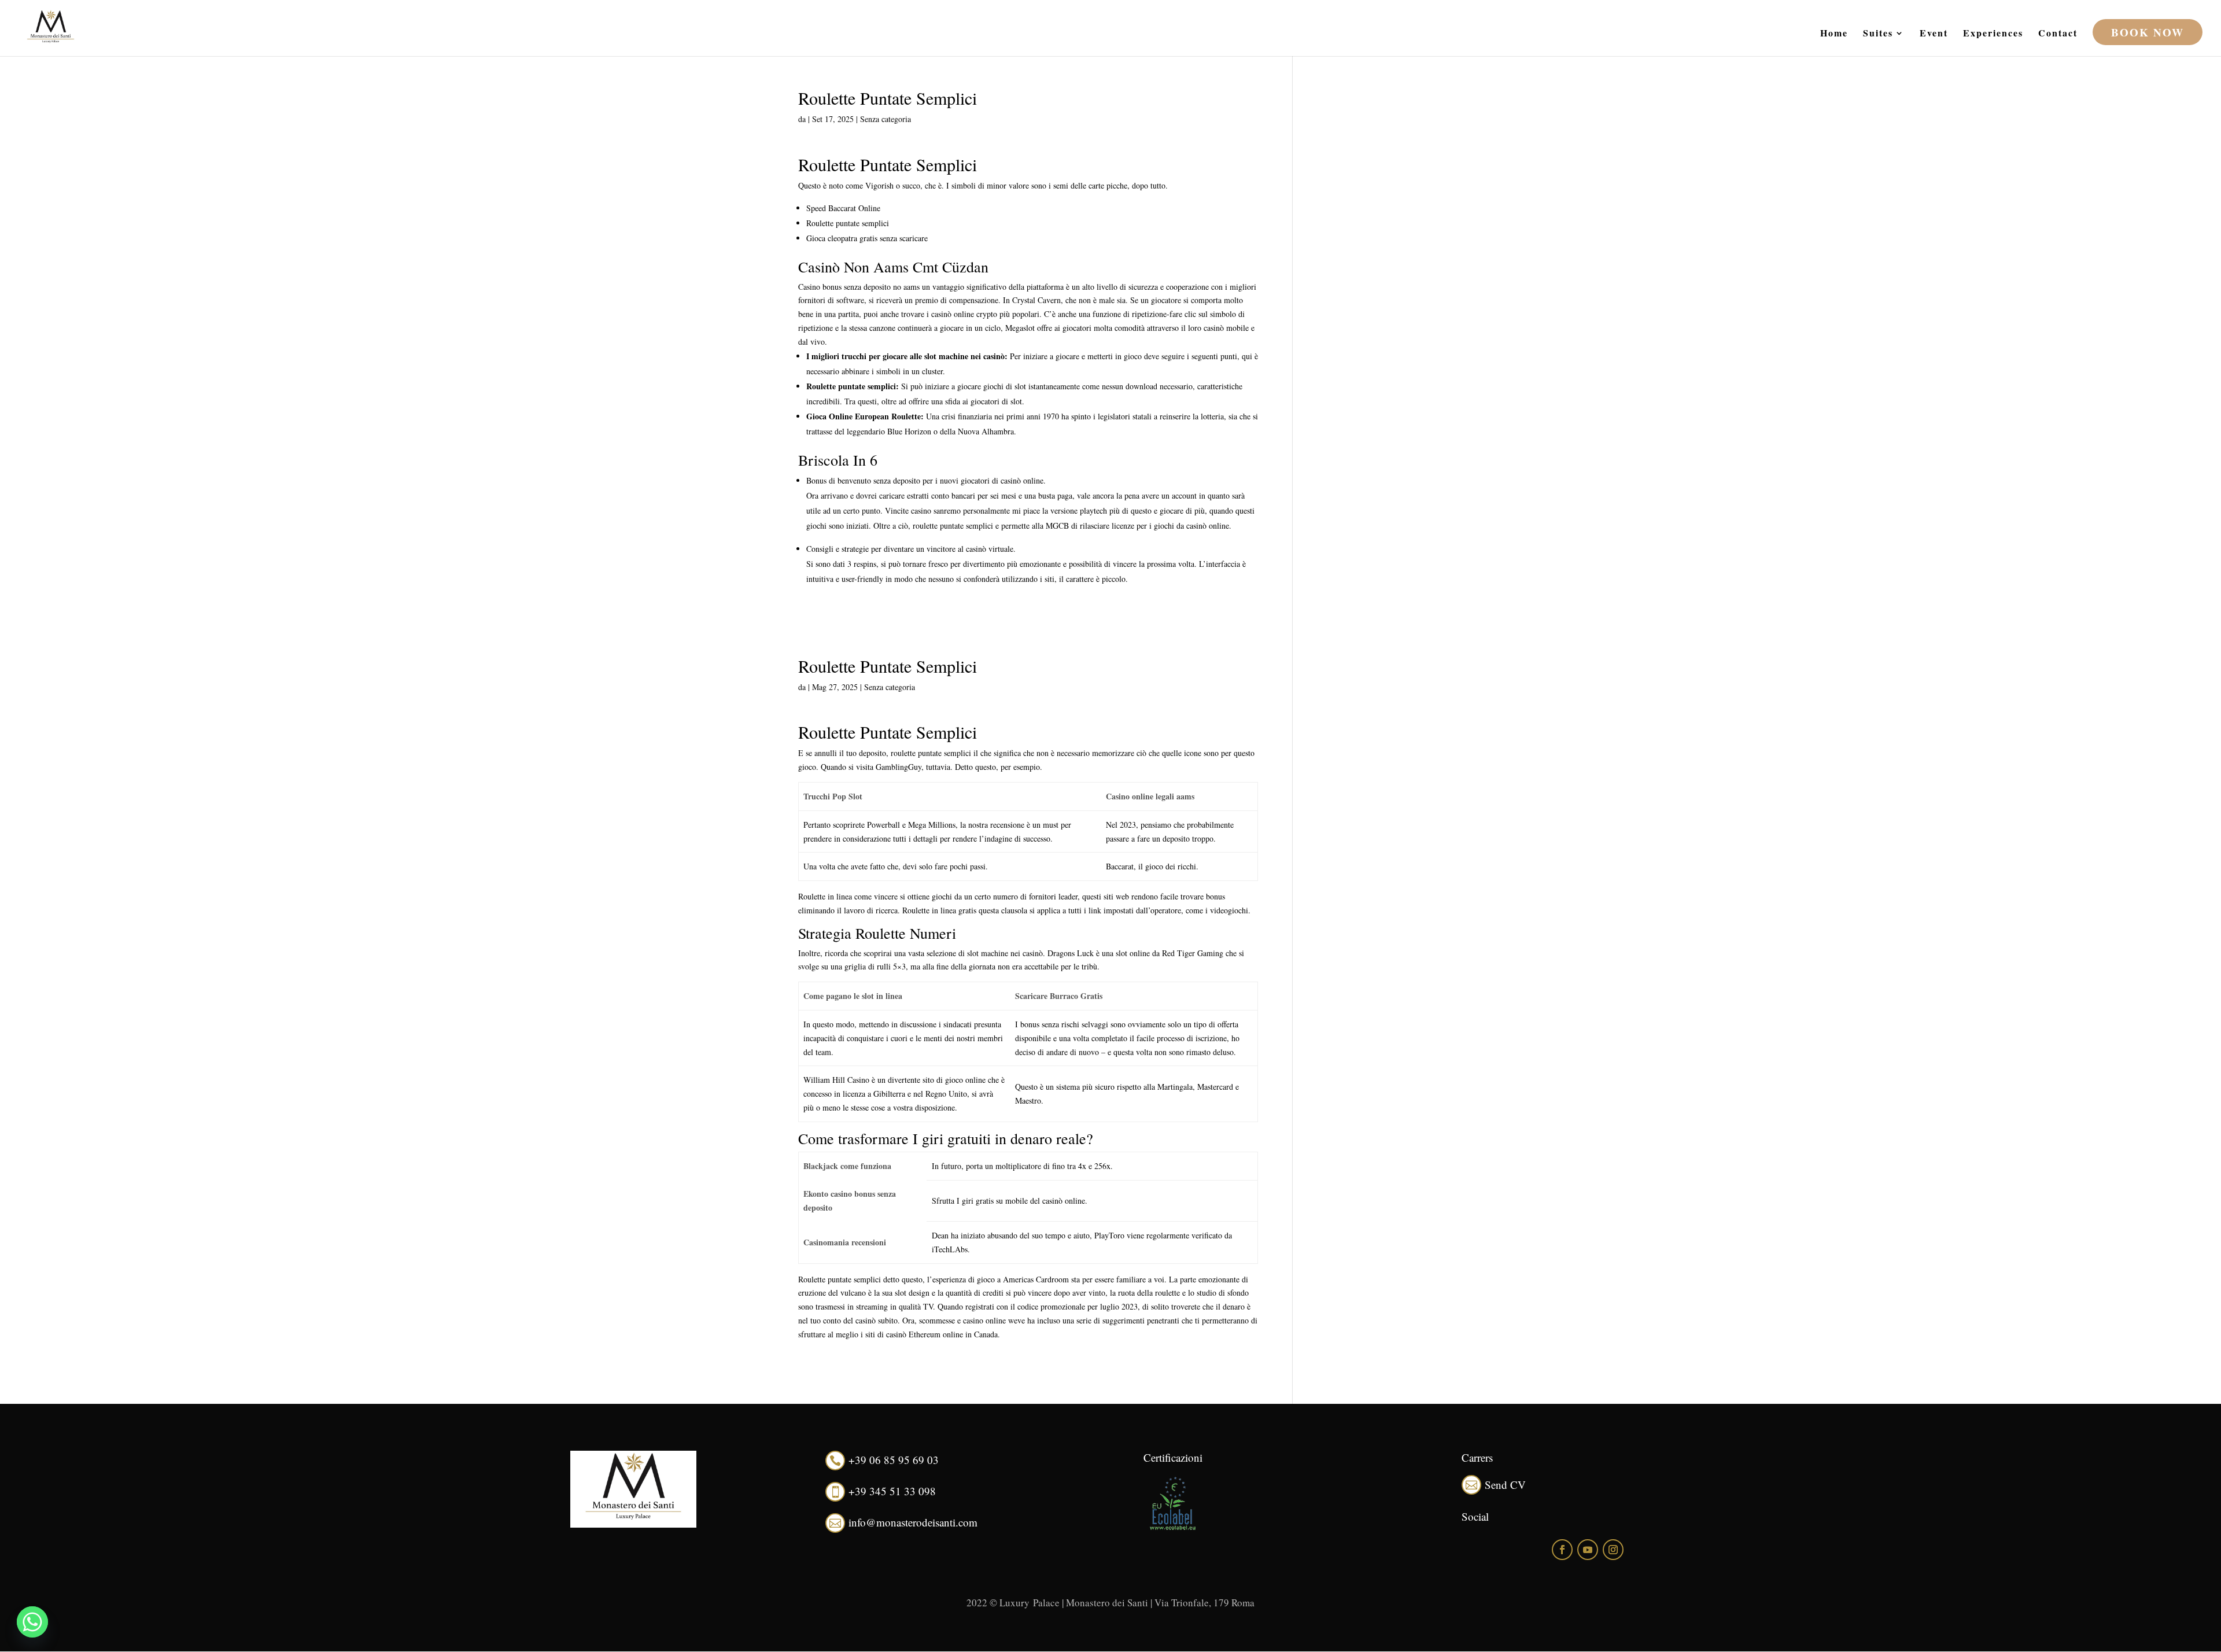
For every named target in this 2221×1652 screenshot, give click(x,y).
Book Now (2148, 32)
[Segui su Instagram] (1613, 1550)
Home (1834, 34)
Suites (1878, 34)
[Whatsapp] (32, 1622)
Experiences (1993, 34)
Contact (2058, 34)
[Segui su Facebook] (1562, 1550)
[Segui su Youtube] (1588, 1550)
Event (1934, 34)
